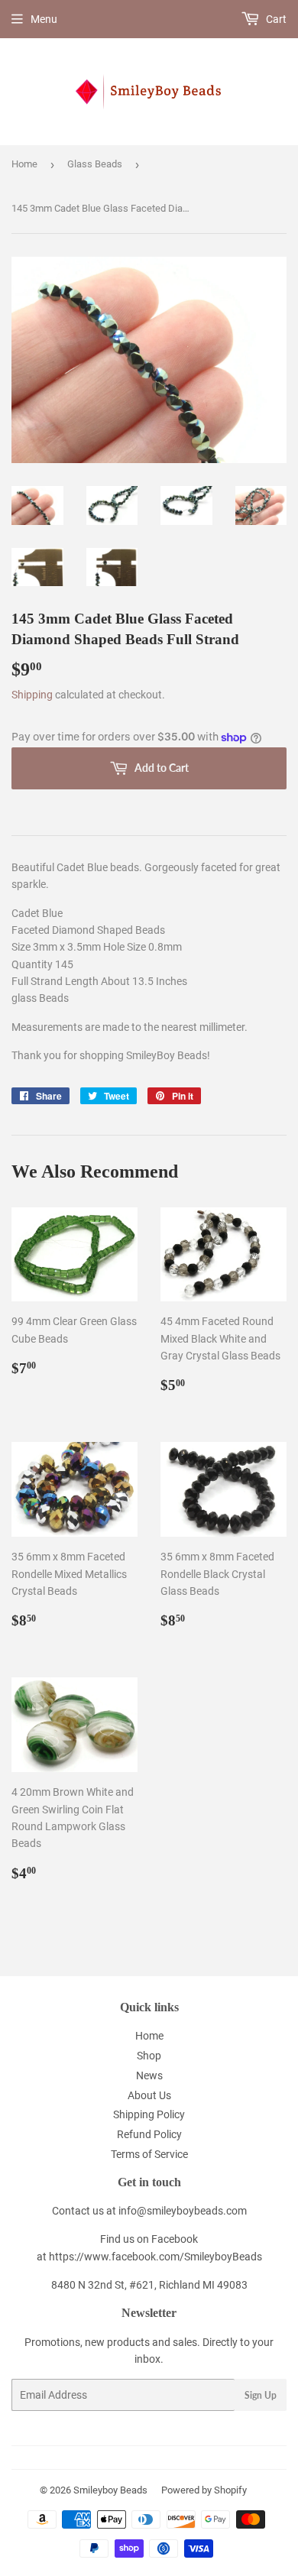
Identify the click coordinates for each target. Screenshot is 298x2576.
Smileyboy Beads (110, 2490)
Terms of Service (149, 2154)
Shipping (32, 695)
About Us (149, 2095)
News (149, 2075)
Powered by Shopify (204, 2490)
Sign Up (261, 2395)
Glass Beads (95, 164)
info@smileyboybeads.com (183, 2211)
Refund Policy (149, 2134)
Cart (275, 19)
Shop (149, 2056)
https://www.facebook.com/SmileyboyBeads (155, 2257)
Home (24, 164)
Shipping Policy (149, 2114)
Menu (44, 19)
